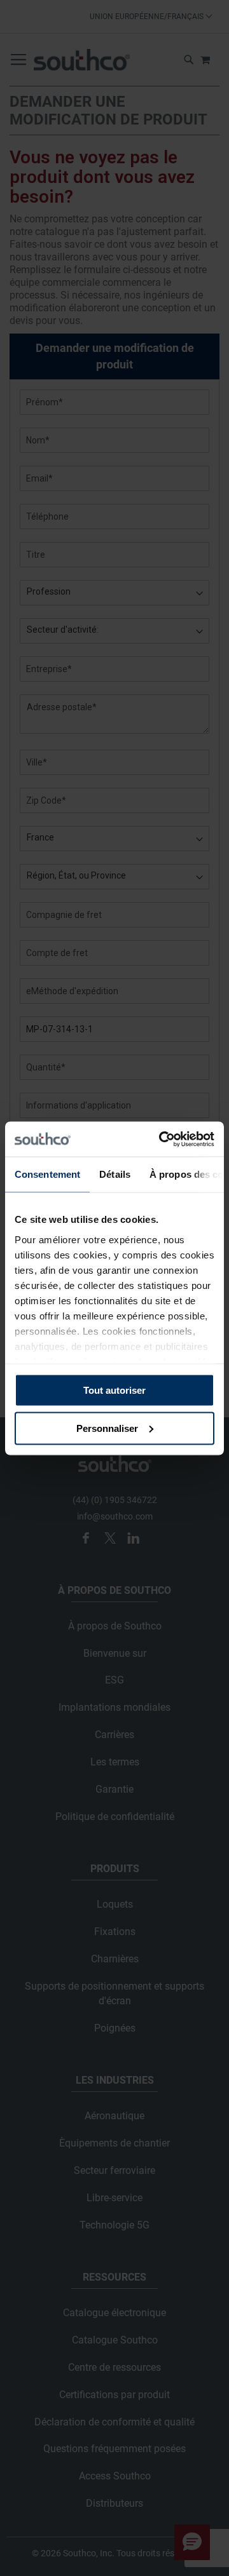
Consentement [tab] (47, 1174)
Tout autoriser (114, 1390)
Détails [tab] (115, 1174)
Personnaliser (107, 1428)
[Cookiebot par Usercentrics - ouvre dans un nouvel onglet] (162, 1139)
